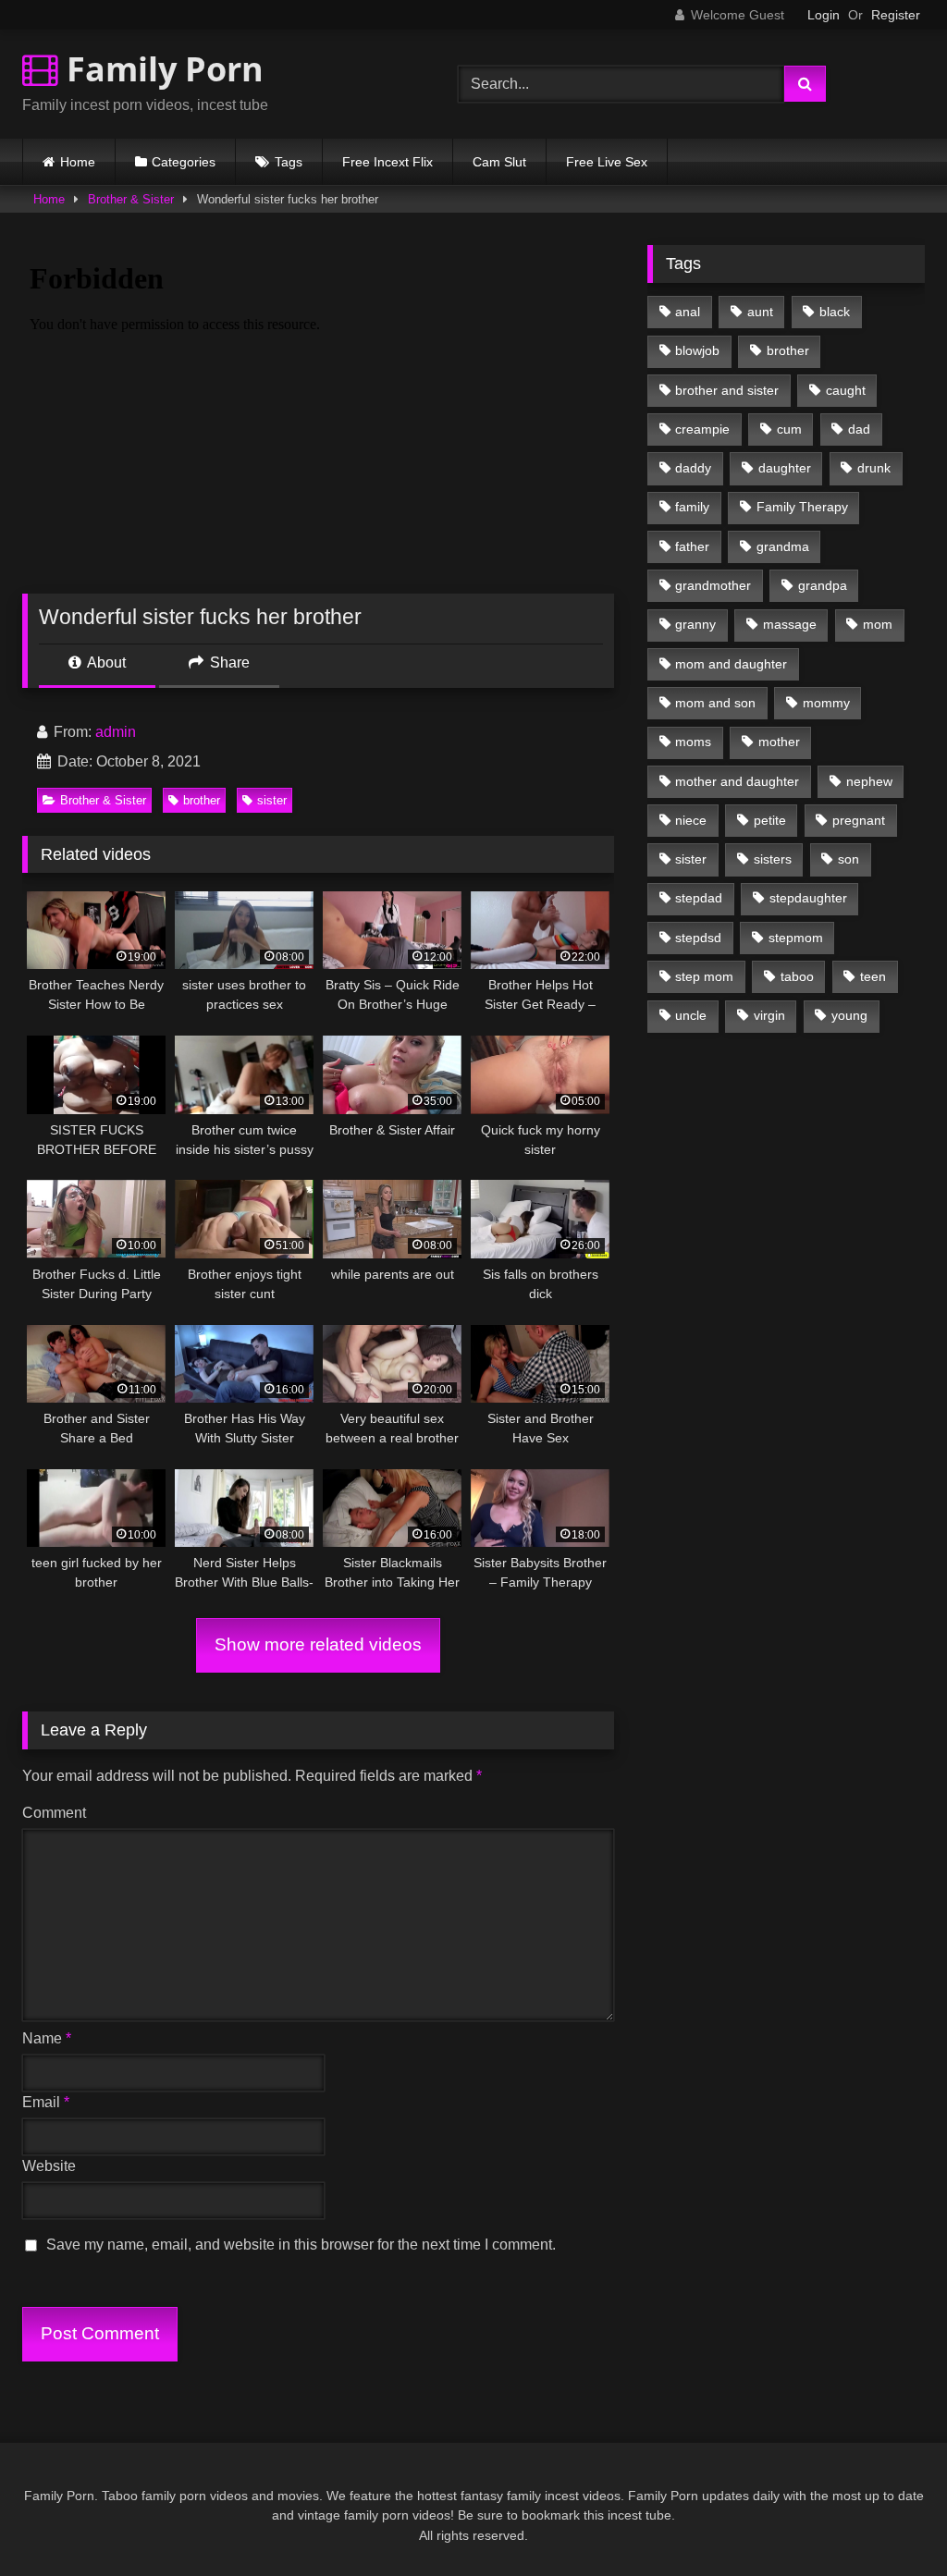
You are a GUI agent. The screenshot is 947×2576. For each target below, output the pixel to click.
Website (49, 2166)
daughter (785, 468)
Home (78, 162)
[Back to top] (890, 2521)
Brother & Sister (131, 199)
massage (790, 624)
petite (770, 820)
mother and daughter (737, 781)
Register (896, 15)
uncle (691, 1015)
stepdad (699, 898)
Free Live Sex (607, 162)
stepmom (796, 938)
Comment (54, 1813)
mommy (826, 703)
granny (695, 624)
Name (47, 2038)
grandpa (823, 585)
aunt (760, 312)
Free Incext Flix (387, 162)
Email (46, 2102)
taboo (797, 976)
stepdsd (698, 938)
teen (873, 976)
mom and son (715, 703)
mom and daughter (731, 664)
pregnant (859, 820)
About (105, 662)
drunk (874, 468)
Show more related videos (318, 1644)
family (692, 507)
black (835, 312)
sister (272, 800)
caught (846, 390)
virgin (769, 1015)
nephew (869, 781)
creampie (702, 429)
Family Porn (161, 69)
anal (688, 312)
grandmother (713, 585)
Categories (184, 162)
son (849, 859)
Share (228, 662)
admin (116, 732)
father (692, 546)
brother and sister (727, 390)
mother (779, 742)
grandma (783, 546)
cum (789, 429)
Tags (289, 162)
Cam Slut (499, 162)
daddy (693, 468)
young (849, 1015)
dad (859, 429)
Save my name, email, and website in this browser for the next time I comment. (301, 2245)
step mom (704, 976)
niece (691, 820)
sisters (773, 859)
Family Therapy (802, 507)
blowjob (697, 350)
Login (824, 15)
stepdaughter (808, 898)
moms (693, 742)
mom (878, 624)
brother (202, 800)
